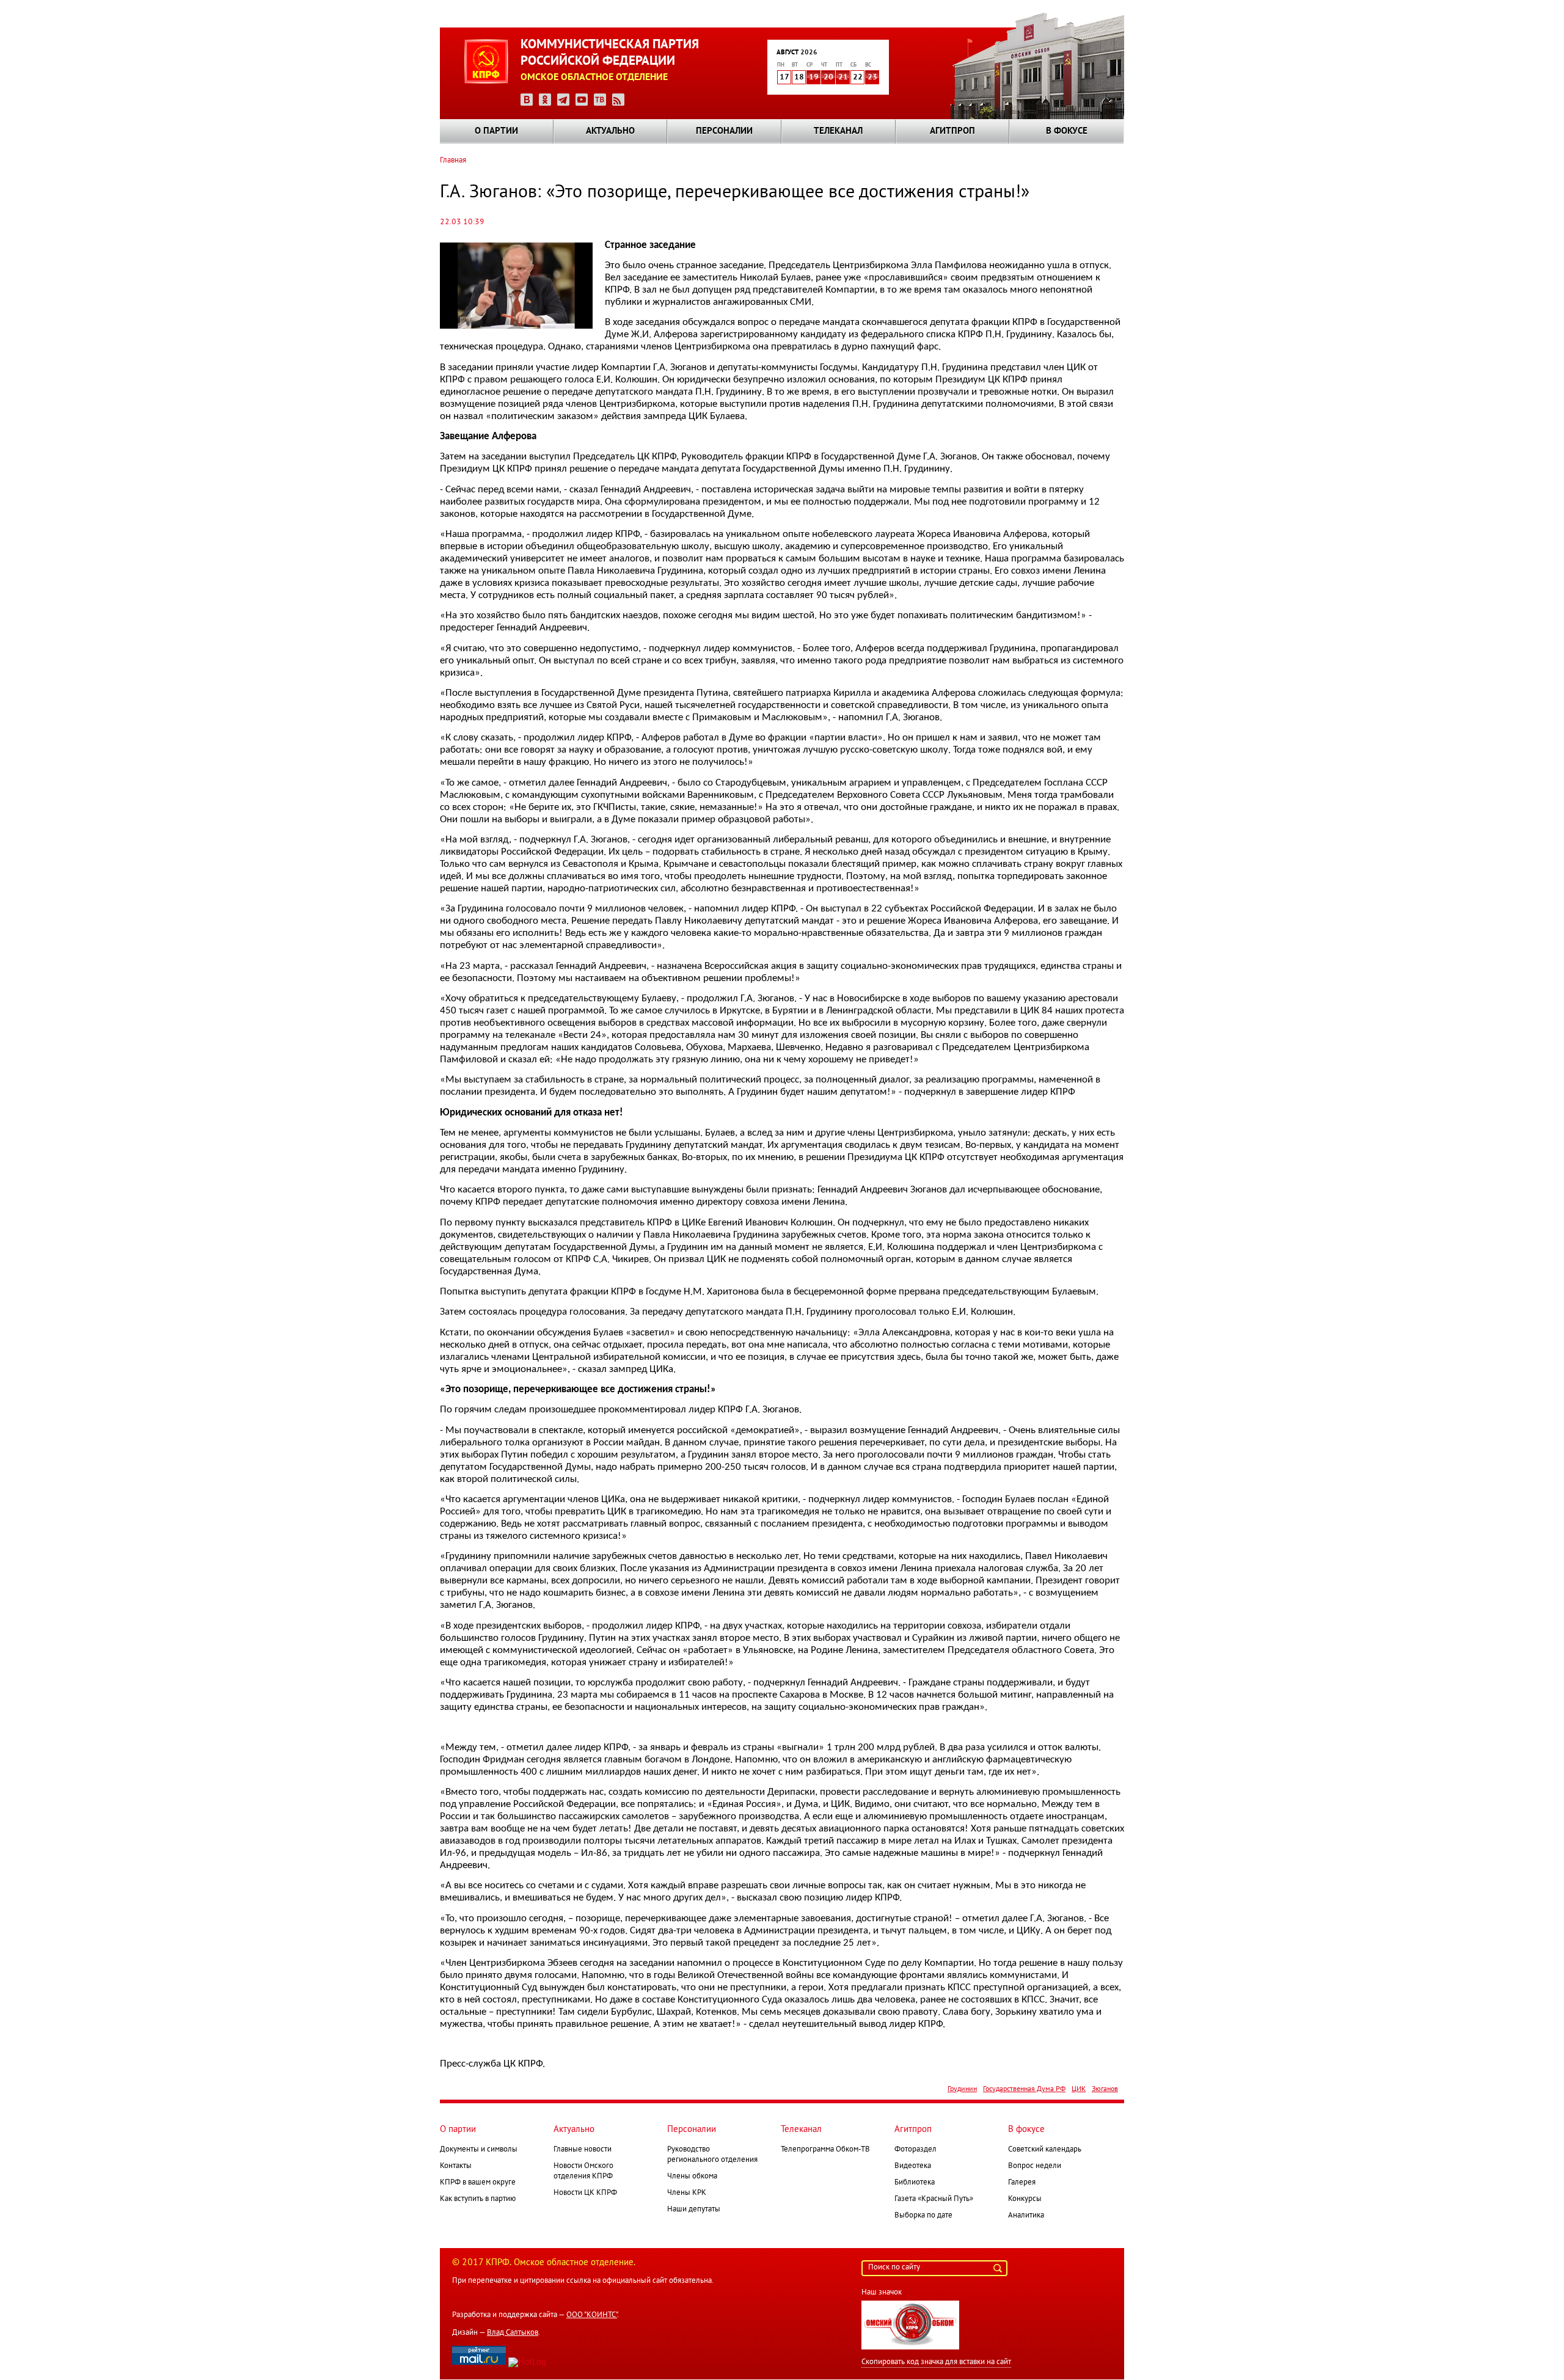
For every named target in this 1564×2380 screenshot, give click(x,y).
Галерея (1022, 2183)
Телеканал (838, 131)
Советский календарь (1045, 2150)
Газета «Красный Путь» (934, 2199)
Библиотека (915, 2183)
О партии (496, 131)
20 (828, 78)
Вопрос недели (1035, 2166)
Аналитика (1026, 2216)
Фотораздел (915, 2150)
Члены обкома (692, 2177)
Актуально (610, 131)
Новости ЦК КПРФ (585, 2193)
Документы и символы (479, 2150)
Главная (453, 161)
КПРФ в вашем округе (478, 2183)
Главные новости (583, 2150)
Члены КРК (687, 2193)
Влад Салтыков (513, 2333)
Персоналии (724, 131)
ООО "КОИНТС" (592, 2315)
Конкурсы (1025, 2199)
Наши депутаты (694, 2210)
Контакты (456, 2166)
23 (872, 78)
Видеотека (913, 2166)
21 (843, 78)
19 (814, 78)
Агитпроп (952, 131)
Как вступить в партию (478, 2199)
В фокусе (1067, 131)
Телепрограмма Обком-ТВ (825, 2150)
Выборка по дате (923, 2216)
